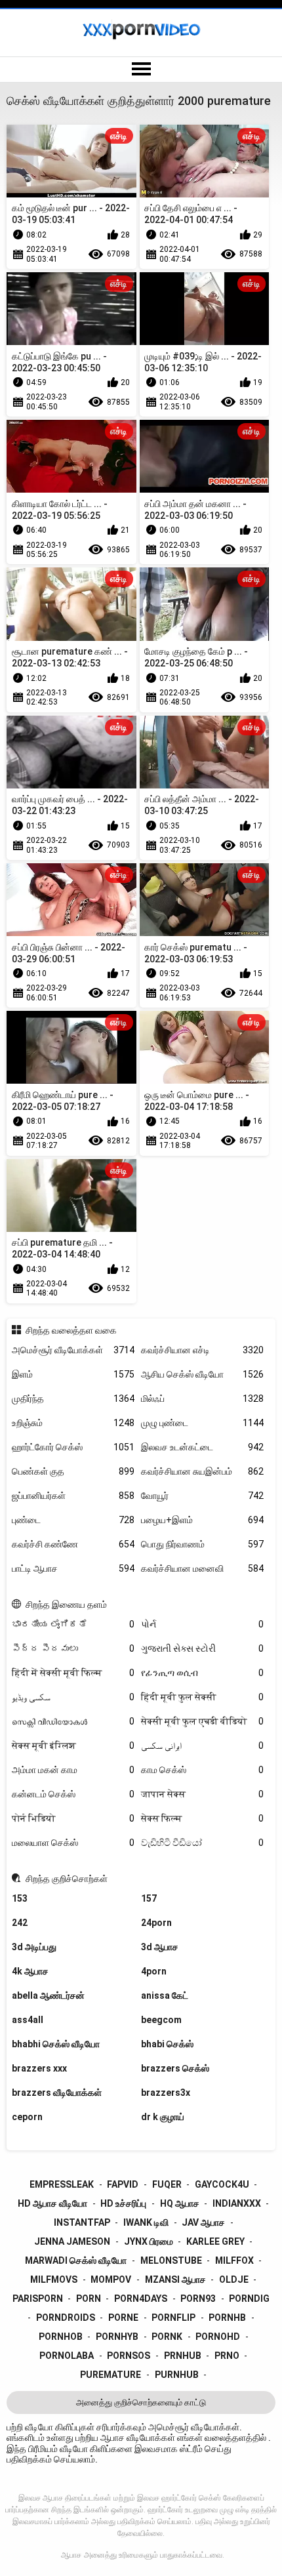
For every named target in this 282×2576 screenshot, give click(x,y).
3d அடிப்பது (34, 1947)
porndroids (66, 2318)
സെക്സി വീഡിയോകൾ (73, 1721)
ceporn (27, 2117)
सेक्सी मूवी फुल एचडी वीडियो (202, 1721)
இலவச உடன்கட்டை (202, 1447)
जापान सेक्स (202, 1794)
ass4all (28, 2020)
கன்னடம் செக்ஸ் (73, 1794)
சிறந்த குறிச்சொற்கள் (67, 1879)
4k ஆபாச (30, 1971)
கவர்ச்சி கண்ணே (73, 1544)
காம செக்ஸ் (202, 1770)
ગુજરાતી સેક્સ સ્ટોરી (202, 1648)
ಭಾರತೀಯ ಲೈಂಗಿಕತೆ (73, 1624)
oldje (234, 2280)
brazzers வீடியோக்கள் (57, 2093)
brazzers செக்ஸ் (175, 2068)
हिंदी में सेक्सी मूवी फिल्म (73, 1673)
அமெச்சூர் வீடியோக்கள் (73, 1350)
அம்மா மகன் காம (73, 1770)
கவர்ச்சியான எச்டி (202, 1350)
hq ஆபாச (180, 2203)
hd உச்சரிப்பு (123, 2203)
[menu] (141, 70)
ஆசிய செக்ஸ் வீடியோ (202, 1374)
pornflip (173, 2318)
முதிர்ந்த (73, 1399)
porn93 (198, 2299)
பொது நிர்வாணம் (202, 1544)
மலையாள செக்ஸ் (73, 1843)
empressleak (62, 2184)
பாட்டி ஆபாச (73, 1568)
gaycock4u (222, 2184)
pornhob (61, 2337)
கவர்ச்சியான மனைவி (202, 1568)
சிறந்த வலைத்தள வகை (71, 1330)
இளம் (73, 1374)
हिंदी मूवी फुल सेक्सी (202, 1697)
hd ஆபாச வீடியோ (52, 2203)
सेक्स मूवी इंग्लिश (73, 1746)
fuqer (167, 2184)
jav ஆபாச (203, 2222)
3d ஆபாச (160, 1947)
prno (227, 2356)
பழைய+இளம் (202, 1520)
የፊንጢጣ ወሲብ (202, 1673)
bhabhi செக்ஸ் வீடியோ (56, 2044)
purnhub (177, 2375)
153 (20, 1898)
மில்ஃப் (202, 1399)
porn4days (141, 2299)
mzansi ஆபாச (175, 2280)
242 (20, 1923)
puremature (111, 2375)
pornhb (227, 2318)
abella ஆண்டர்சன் (48, 1995)
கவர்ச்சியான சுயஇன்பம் (202, 1471)
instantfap (82, 2222)
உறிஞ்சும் (73, 1423)
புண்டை (73, 1520)
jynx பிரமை (149, 2241)
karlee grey (215, 2241)
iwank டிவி (146, 2222)
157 (149, 1898)
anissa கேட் (165, 1995)
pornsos (129, 2356)
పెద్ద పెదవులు (73, 1648)
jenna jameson (72, 2241)
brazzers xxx (39, 2068)
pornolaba (67, 2356)
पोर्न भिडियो (73, 1818)
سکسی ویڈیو (73, 1697)
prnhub (183, 2356)
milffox (234, 2260)
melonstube (171, 2260)
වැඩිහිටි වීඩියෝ (202, 1843)
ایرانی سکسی (202, 1746)
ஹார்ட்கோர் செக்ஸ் (73, 1447)
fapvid (123, 2184)
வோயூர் (202, 1496)
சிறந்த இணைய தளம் (66, 1605)
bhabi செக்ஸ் (167, 2044)
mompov (111, 2280)
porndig (249, 2299)
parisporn (38, 2299)
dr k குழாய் (163, 2117)
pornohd (218, 2337)
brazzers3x (166, 2093)
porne (123, 2318)
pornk (167, 2337)
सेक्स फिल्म (202, 1818)
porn (89, 2299)
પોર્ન (202, 1624)
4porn (154, 1971)
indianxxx (237, 2203)
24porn (156, 1923)
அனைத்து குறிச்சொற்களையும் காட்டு (141, 2402)
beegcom (161, 2020)
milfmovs (54, 2280)
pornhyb (117, 2337)
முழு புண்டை (202, 1423)
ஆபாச (71, 2555)
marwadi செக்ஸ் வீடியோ (76, 2260)
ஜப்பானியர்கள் (73, 1496)
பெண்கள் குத (73, 1471)
